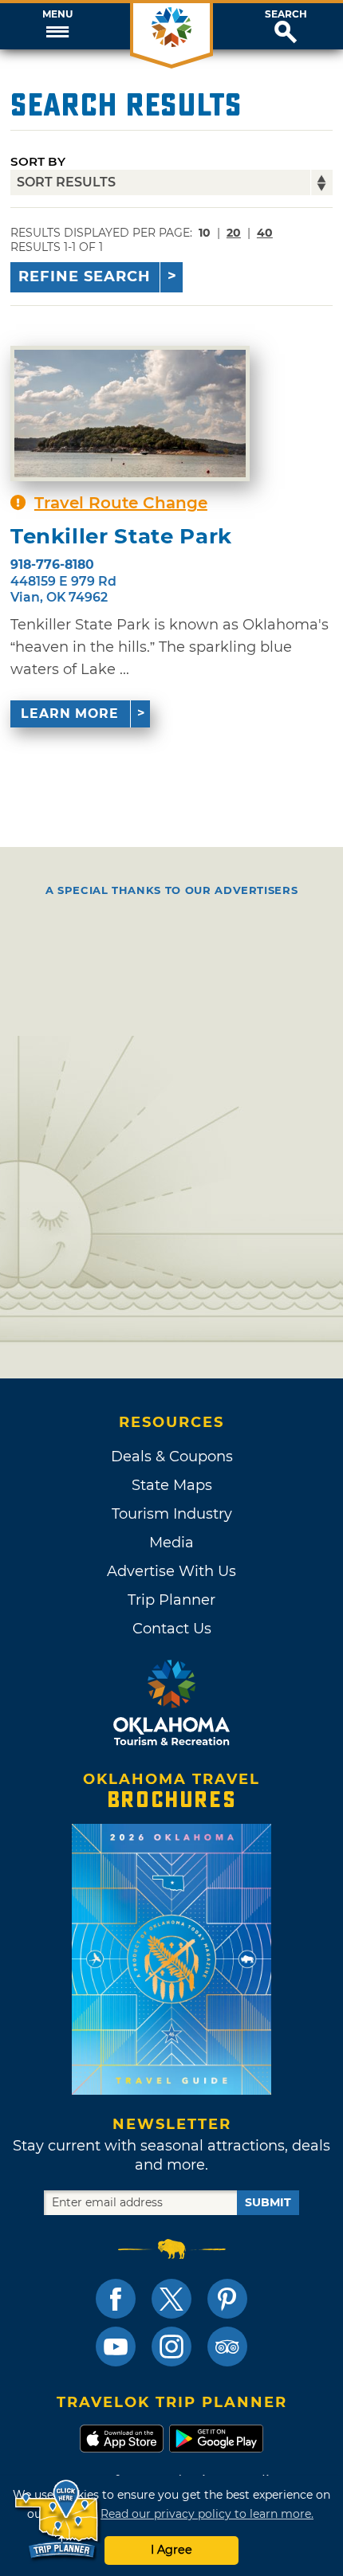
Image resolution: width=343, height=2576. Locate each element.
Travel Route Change (121, 503)
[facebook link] (116, 2299)
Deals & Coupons (172, 1457)
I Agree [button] (171, 2550)
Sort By (38, 161)
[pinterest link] (227, 2299)
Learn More (70, 714)
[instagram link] (171, 2347)
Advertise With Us (171, 1571)
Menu (57, 14)
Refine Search (85, 276)
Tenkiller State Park (121, 537)
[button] (57, 26)
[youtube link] (116, 2347)
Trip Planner (171, 1600)
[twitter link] (171, 2299)
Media (171, 1543)
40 (265, 233)
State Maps (172, 1485)
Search (286, 14)
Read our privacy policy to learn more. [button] (207, 2514)
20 (234, 233)
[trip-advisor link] (227, 2347)
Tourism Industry (172, 1514)
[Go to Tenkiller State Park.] (130, 414)
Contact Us (172, 1629)
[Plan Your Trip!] (58, 2520)
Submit (268, 2202)
